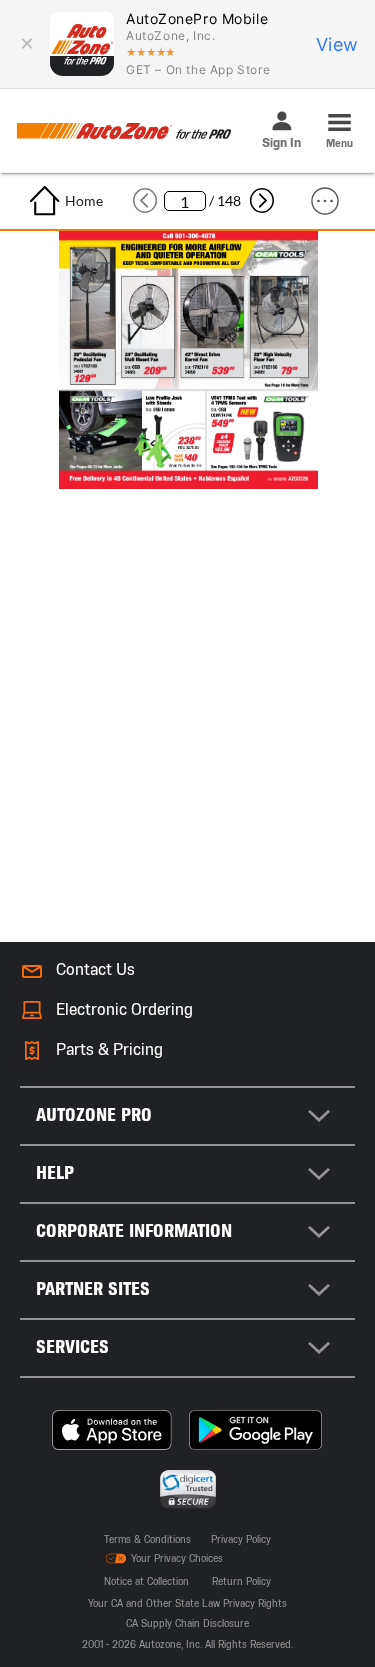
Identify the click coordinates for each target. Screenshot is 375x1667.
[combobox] (187, 1116)
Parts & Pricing (109, 1049)
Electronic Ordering (124, 1009)
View (337, 44)
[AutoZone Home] (123, 131)
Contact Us (95, 969)
